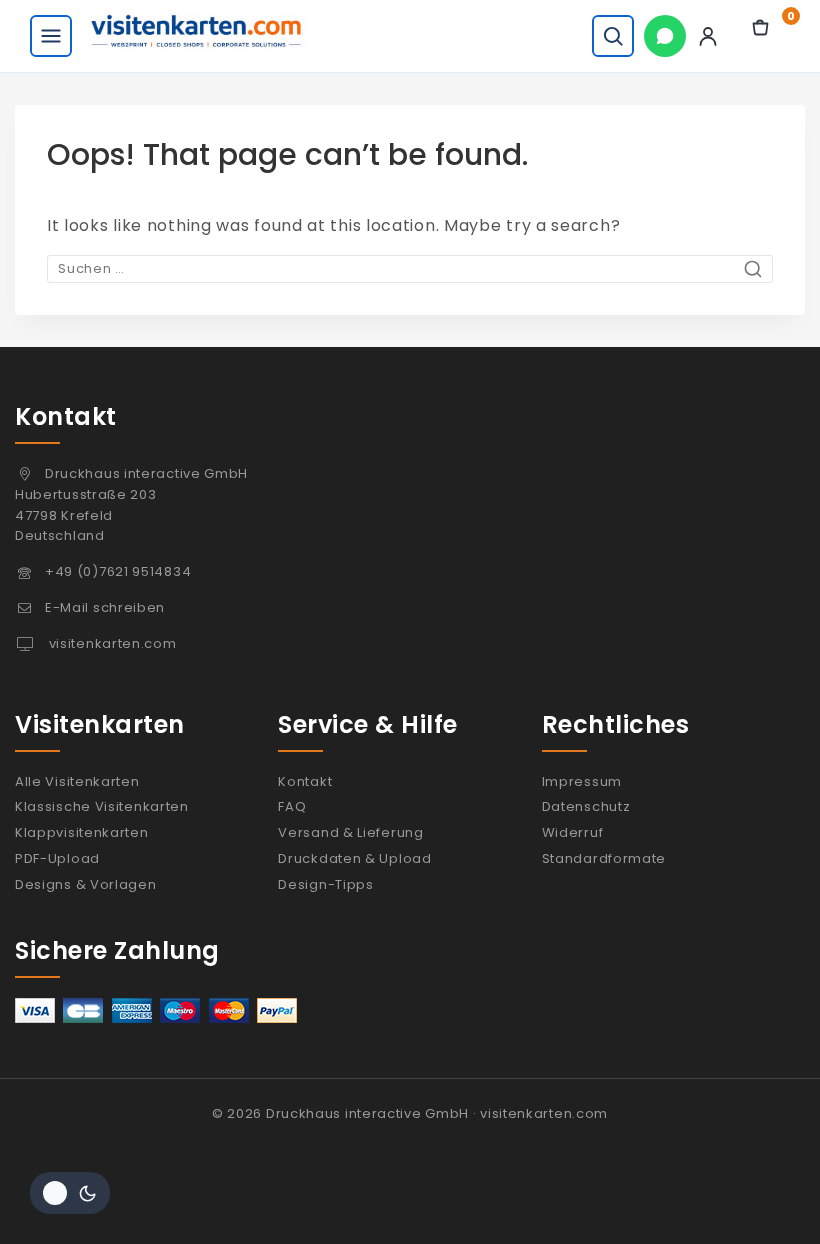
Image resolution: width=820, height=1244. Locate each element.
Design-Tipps (325, 884)
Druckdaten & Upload (354, 858)
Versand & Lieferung (350, 832)
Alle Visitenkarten (77, 781)
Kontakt (305, 781)
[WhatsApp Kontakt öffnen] (665, 36)
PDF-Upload (57, 858)
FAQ (292, 806)
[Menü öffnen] (51, 36)
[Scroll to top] (763, 1197)
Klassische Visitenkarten (102, 806)
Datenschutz (586, 806)
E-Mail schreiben (105, 607)
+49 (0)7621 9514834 (118, 571)
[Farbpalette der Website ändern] (70, 1193)
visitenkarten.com (111, 643)
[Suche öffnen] (613, 36)
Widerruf (573, 832)
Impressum (582, 781)
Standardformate (604, 858)
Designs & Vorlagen (86, 884)
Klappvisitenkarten (82, 832)
